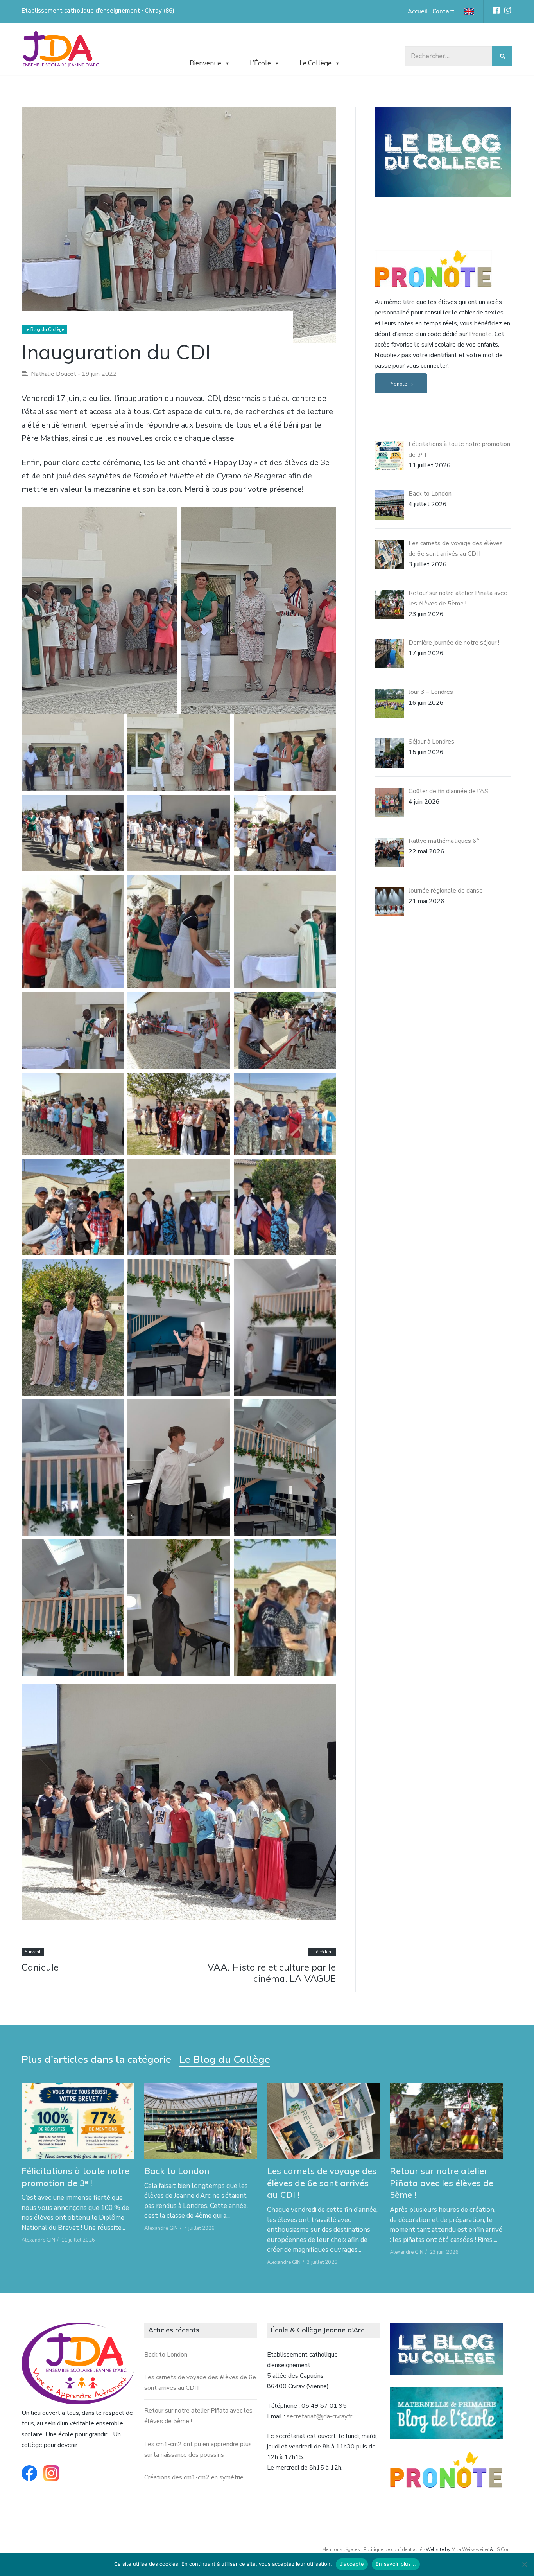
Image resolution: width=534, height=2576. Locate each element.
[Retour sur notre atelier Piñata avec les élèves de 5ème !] (446, 2121)
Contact (444, 11)
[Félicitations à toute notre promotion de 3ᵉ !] (78, 2121)
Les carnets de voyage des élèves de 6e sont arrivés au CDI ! (322, 2183)
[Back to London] (201, 2121)
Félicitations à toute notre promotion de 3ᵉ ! (75, 2177)
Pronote (480, 334)
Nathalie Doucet (54, 374)
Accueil (418, 11)
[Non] (524, 2564)
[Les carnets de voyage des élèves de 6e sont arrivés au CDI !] (323, 2121)
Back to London (177, 2171)
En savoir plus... (396, 2564)
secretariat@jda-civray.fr (319, 2416)
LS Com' (504, 2549)
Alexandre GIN (38, 2240)
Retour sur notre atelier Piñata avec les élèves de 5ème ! (442, 2183)
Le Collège (315, 63)
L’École (260, 63)
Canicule (40, 1967)
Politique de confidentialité (393, 2549)
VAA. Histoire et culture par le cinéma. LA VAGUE (272, 1973)
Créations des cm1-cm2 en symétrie (194, 2477)
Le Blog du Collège (44, 330)
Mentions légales (341, 2549)
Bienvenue (205, 63)
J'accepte (352, 2564)
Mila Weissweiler (470, 2549)
